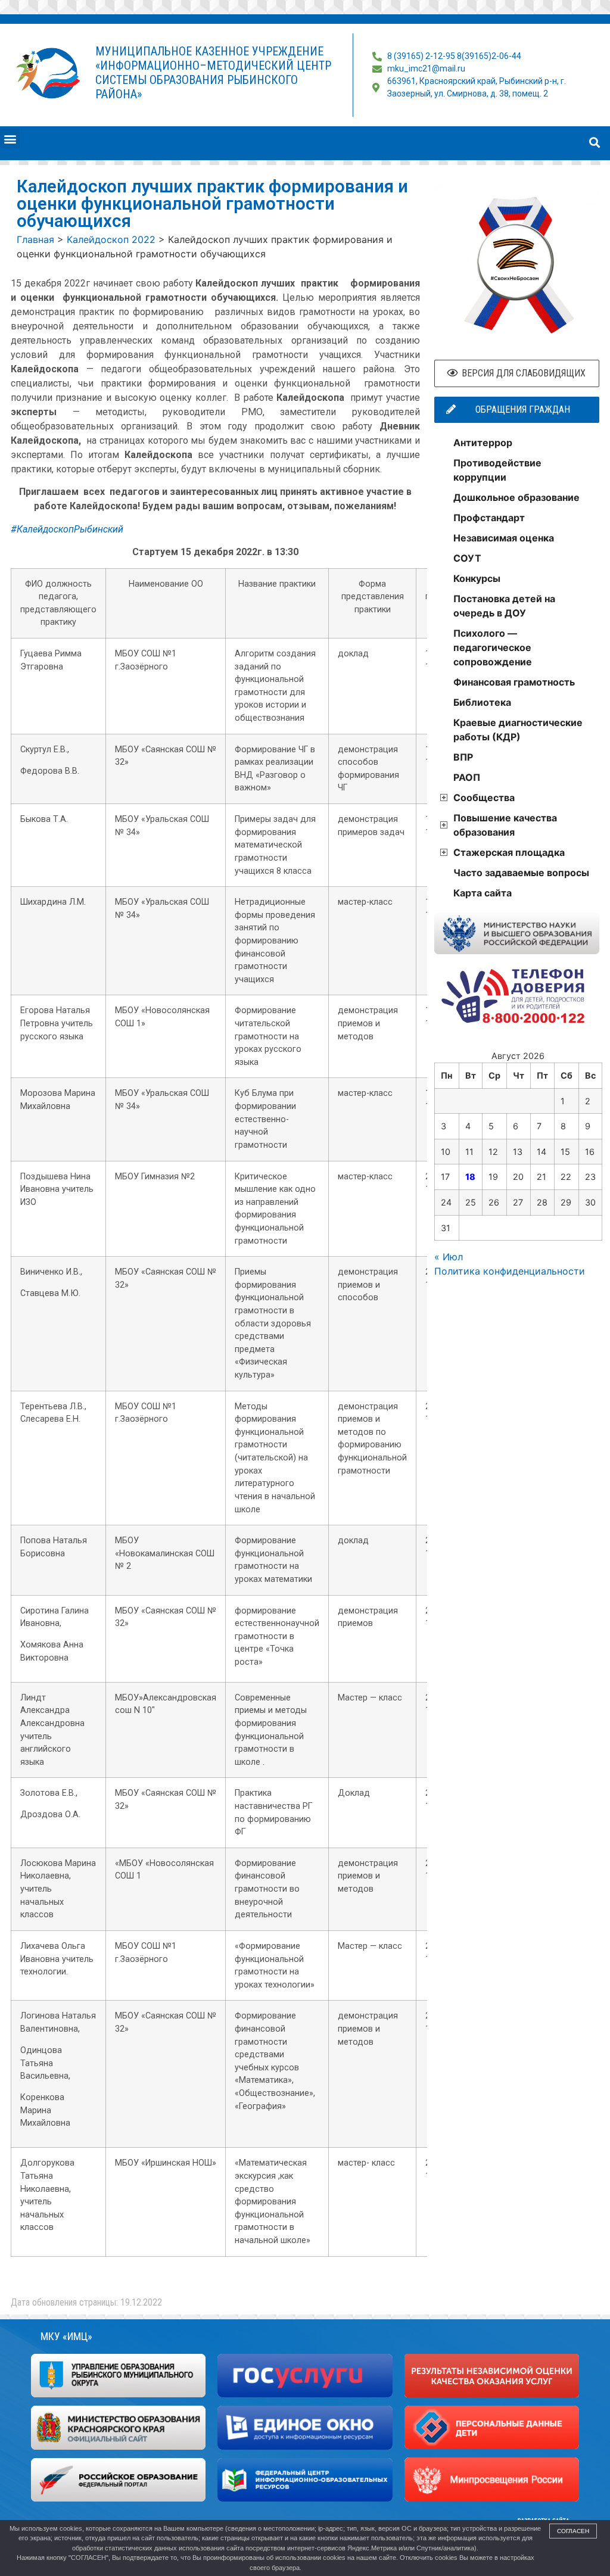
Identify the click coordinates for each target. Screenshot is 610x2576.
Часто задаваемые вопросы (521, 873)
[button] (10, 138)
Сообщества (484, 798)
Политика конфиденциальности (510, 1271)
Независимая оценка (504, 538)
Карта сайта (483, 893)
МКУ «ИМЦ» (66, 2336)
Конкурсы (477, 578)
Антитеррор (483, 443)
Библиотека (482, 702)
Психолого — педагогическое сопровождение (493, 647)
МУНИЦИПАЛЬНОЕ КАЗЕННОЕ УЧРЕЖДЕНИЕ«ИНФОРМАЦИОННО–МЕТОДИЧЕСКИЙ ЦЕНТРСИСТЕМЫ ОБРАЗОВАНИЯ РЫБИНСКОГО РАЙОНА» (213, 73)
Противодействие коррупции (497, 470)
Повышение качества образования (505, 825)
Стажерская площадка (509, 852)
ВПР (463, 757)
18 (470, 1177)
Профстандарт (489, 518)
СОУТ (467, 558)
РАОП (467, 777)
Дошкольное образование (516, 497)
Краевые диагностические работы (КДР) (518, 730)
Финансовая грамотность (514, 682)
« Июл (449, 1257)
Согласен (573, 2531)
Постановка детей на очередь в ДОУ (504, 606)
